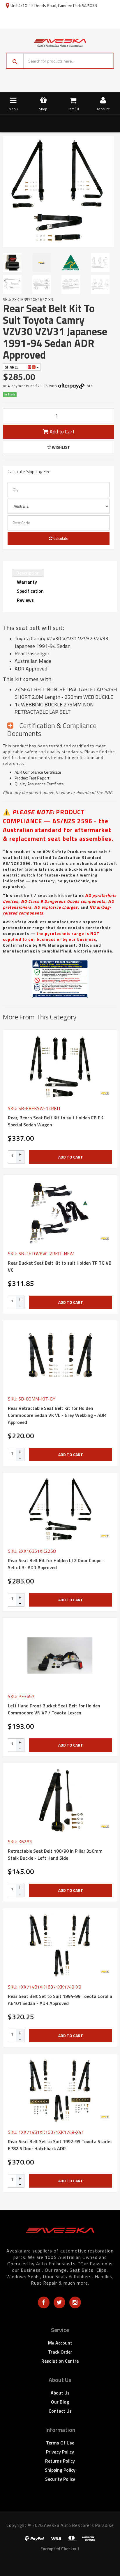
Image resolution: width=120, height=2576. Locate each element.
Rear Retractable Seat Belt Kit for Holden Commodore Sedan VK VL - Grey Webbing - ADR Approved (57, 1415)
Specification (30, 591)
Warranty (27, 582)
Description (28, 573)
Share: (12, 367)
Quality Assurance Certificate (39, 784)
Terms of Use (60, 2443)
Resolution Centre (60, 2361)
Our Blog (60, 2402)
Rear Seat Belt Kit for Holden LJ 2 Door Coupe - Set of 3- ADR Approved (56, 1564)
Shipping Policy (60, 2470)
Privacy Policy (60, 2452)
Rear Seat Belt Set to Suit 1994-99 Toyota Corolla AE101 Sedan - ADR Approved (60, 2000)
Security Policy (60, 2479)
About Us (60, 2393)
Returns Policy (60, 2461)
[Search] (15, 61)
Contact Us (60, 2411)
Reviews (25, 600)
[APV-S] (105, 1093)
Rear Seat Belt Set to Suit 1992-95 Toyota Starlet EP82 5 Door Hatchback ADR (60, 2145)
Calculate (60, 538)
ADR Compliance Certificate (38, 772)
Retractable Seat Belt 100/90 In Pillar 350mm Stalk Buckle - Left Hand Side (55, 1854)
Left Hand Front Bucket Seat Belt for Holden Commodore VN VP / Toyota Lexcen (54, 1709)
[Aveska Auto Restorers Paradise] (60, 42)
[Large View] (15, 262)
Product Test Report (32, 778)
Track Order (60, 2352)
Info (89, 386)
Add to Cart (61, 432)
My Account (60, 2343)
